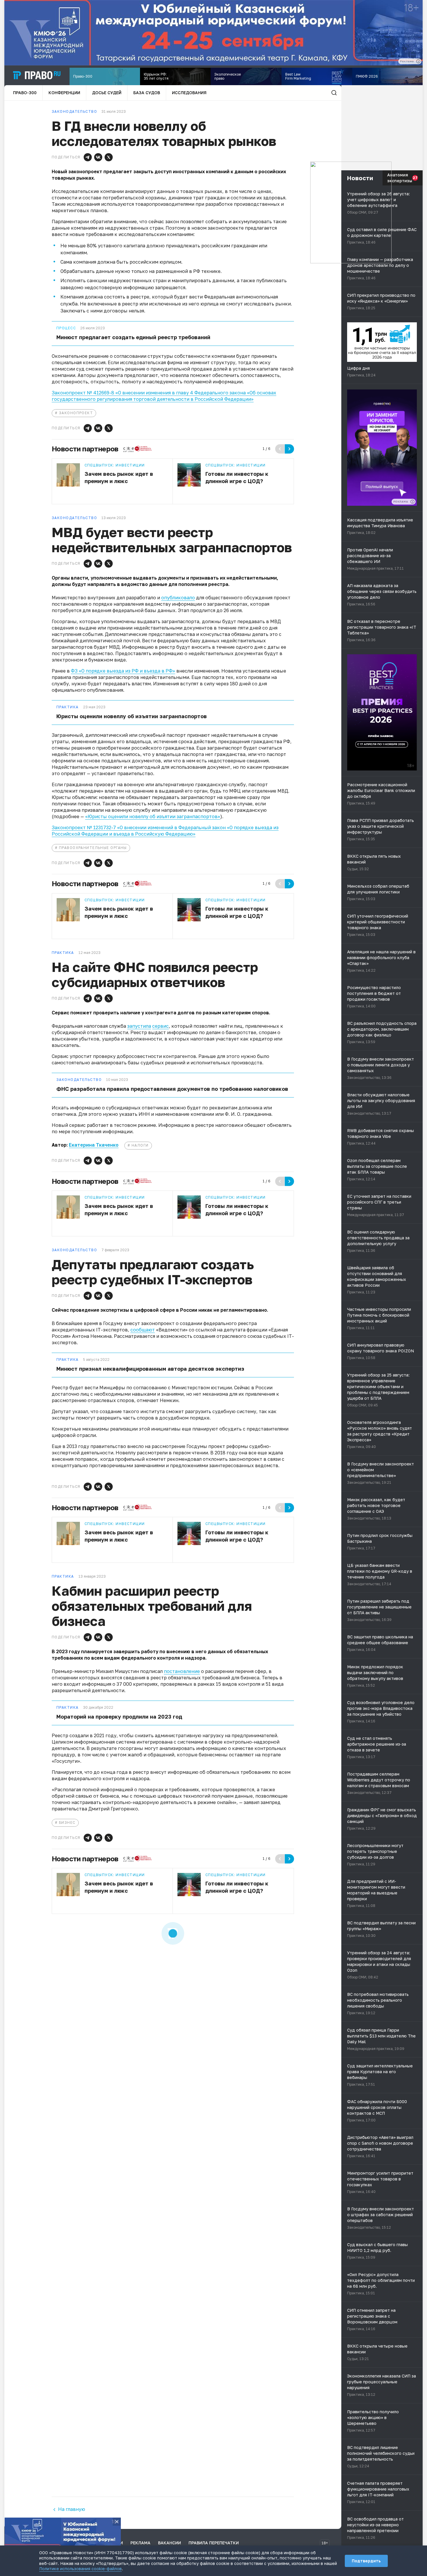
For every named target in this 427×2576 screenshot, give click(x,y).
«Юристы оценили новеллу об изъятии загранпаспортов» (153, 816)
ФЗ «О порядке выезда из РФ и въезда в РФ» (123, 671)
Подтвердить (366, 2561)
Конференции (64, 93)
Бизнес (67, 1822)
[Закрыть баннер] (117, 2522)
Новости (360, 178)
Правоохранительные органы (93, 848)
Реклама (140, 2543)
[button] (88, 157)
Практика (68, 707)
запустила (139, 1026)
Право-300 (25, 93)
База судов (147, 93)
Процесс (66, 328)
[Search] (334, 93)
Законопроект (76, 413)
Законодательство (79, 1080)
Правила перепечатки (214, 2543)
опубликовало (178, 598)
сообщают (143, 1330)
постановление (182, 1671)
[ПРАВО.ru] (37, 75)
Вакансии (169, 2543)
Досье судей (107, 93)
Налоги (140, 1145)
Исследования (189, 93)
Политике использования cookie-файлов (80, 2569)
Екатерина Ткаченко (94, 1145)
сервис (160, 1026)
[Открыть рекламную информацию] (412, 502)
